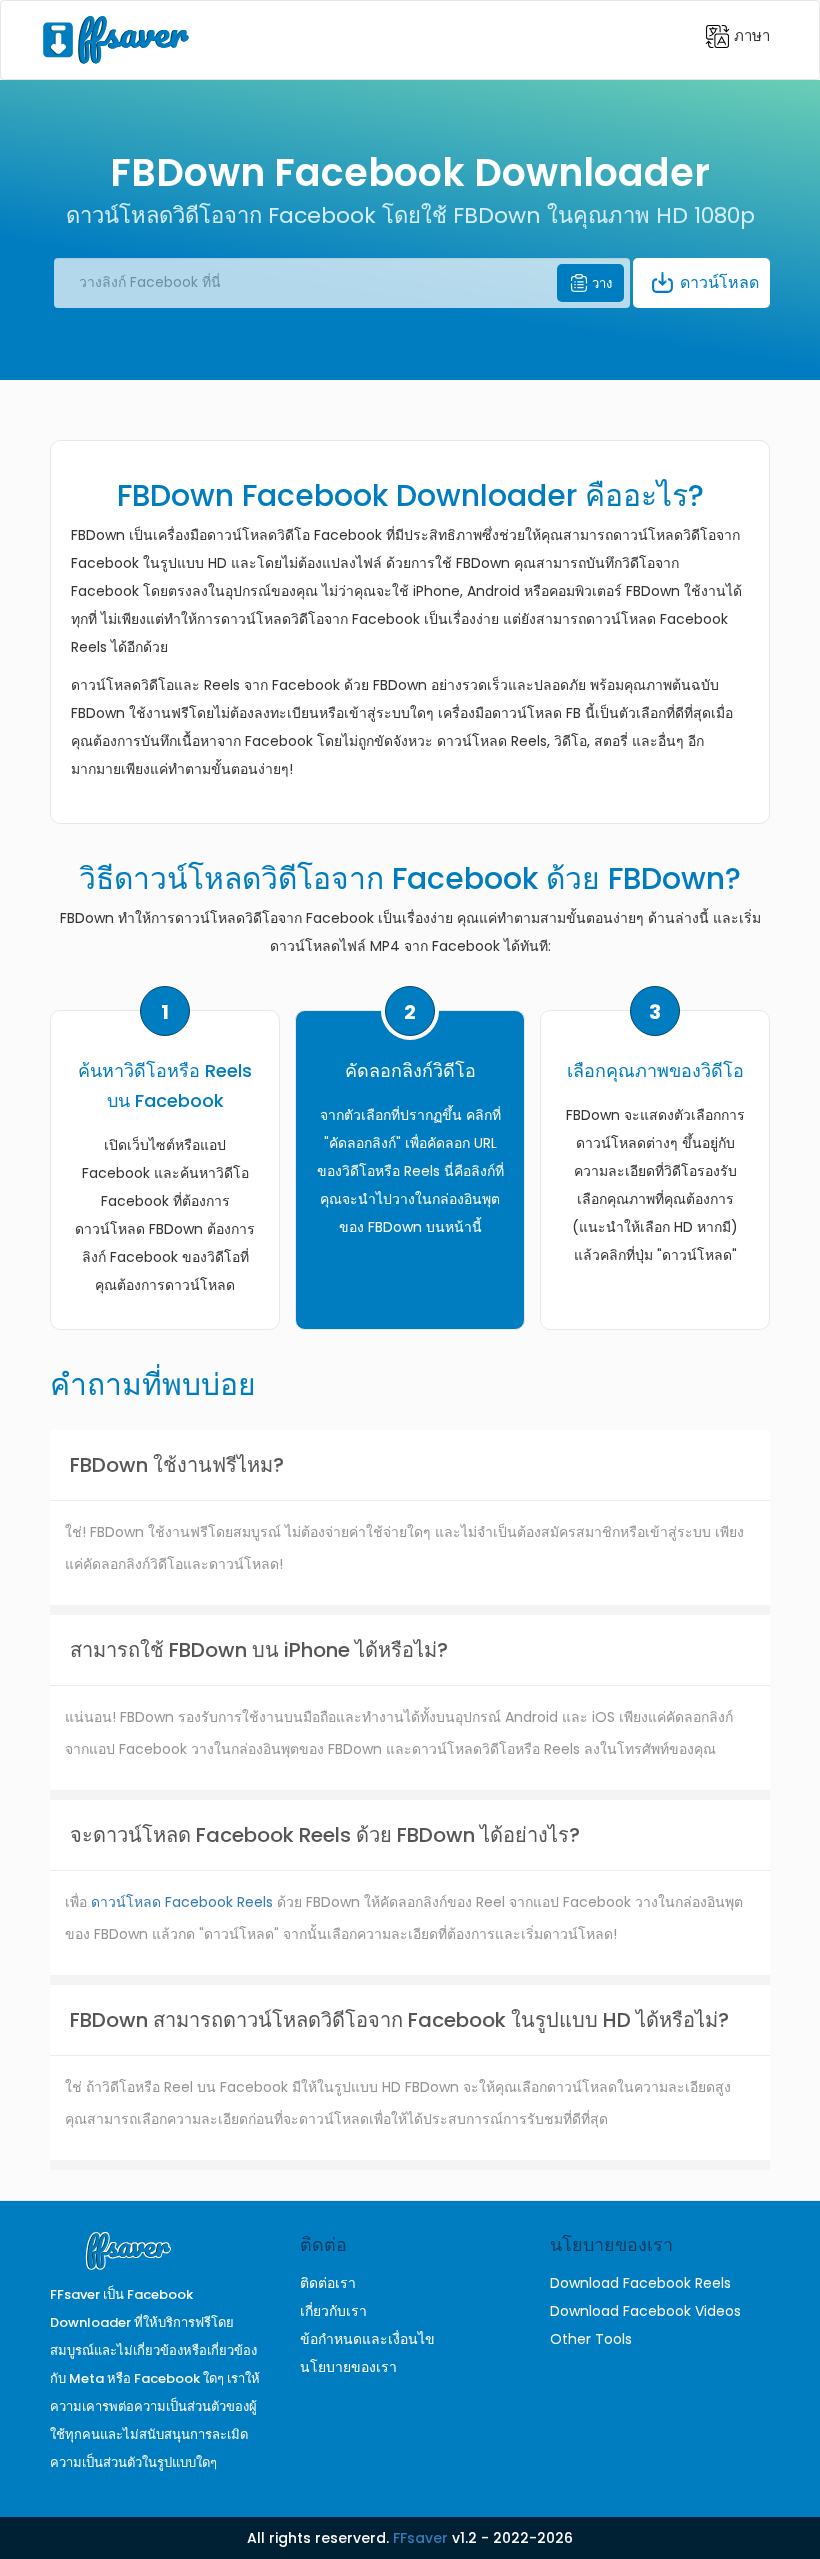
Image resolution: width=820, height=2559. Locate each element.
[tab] (410, 1465)
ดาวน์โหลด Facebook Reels (182, 1902)
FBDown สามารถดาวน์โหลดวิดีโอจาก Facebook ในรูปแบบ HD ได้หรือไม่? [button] (399, 2020)
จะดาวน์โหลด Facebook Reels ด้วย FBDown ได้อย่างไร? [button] (325, 1835)
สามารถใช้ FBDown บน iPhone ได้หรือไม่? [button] (259, 1650)
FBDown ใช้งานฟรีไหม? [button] (177, 1465)
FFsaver (420, 2538)
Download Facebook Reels (640, 2283)
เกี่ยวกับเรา (333, 2311)
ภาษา (750, 34)
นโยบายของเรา (348, 2367)
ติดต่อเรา (328, 2283)
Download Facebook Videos (645, 2311)
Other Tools (591, 2339)
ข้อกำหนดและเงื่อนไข (367, 2339)
